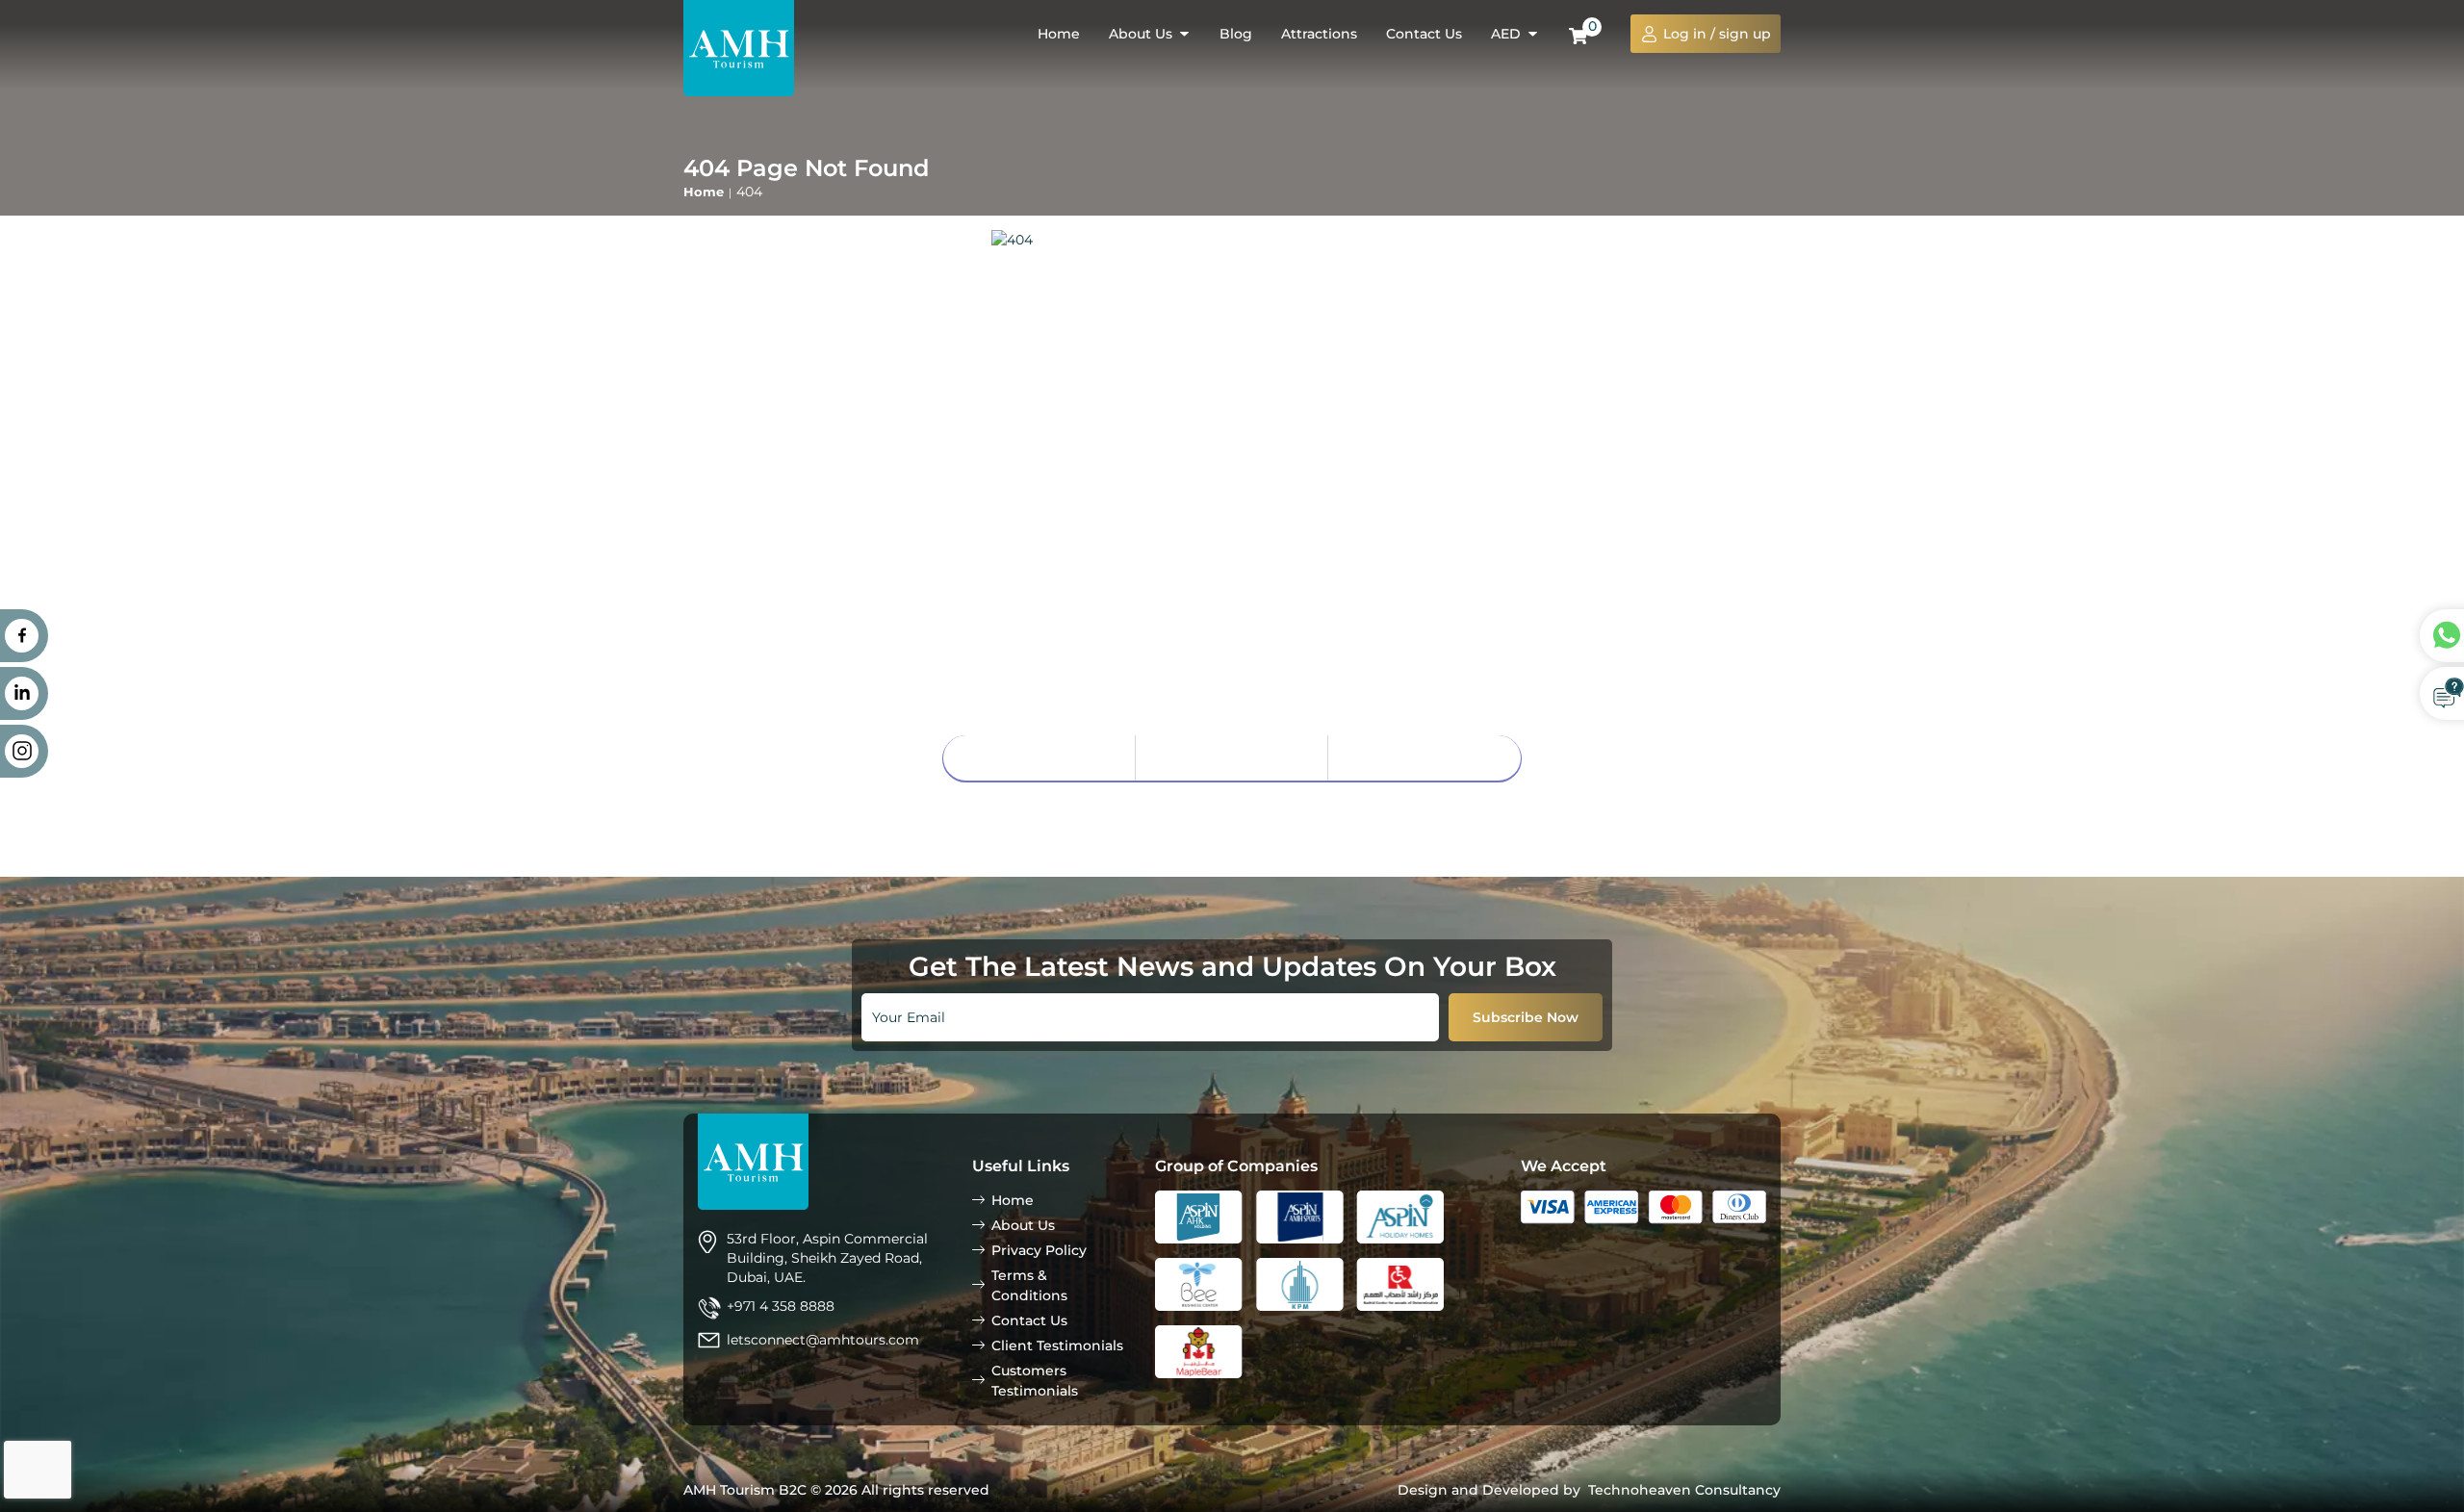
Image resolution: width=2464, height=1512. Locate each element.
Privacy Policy (1039, 1250)
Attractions (1319, 34)
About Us (1232, 757)
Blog (1236, 34)
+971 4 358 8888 (781, 1306)
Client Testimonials (1057, 1345)
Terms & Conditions (1029, 1285)
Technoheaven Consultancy (1684, 1490)
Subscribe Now (1526, 1017)
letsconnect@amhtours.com (823, 1340)
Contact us (1425, 757)
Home (1059, 34)
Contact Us (1424, 34)
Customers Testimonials (1035, 1381)
